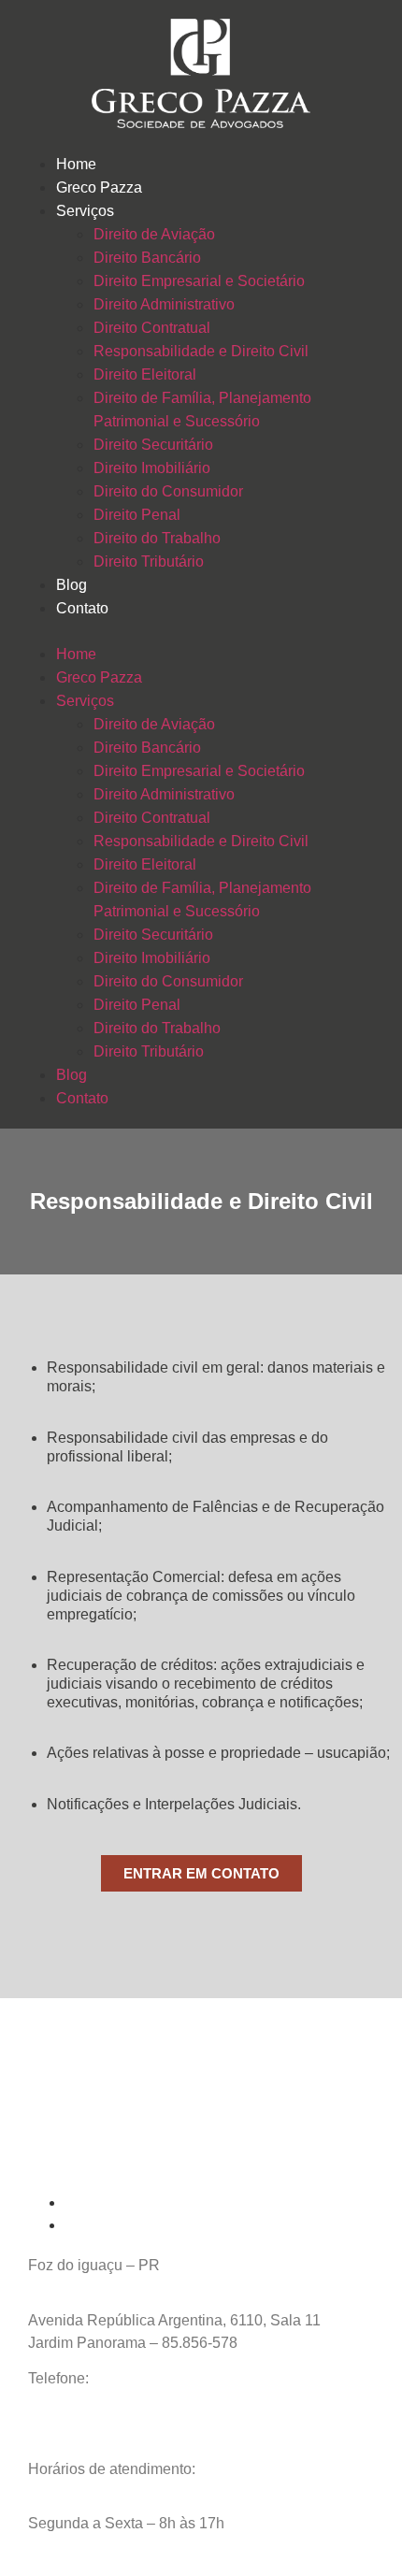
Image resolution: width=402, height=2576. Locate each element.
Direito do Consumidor (168, 491)
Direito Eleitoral (145, 374)
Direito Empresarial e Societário (199, 281)
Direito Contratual (152, 328)
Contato (82, 608)
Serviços (85, 211)
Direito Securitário (153, 445)
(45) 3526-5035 (144, 2378)
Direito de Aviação (154, 234)
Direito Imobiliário (152, 468)
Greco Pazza (99, 187)
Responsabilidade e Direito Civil (201, 351)
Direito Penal (137, 515)
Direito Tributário (149, 561)
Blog (72, 585)
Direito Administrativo (164, 304)
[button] (201, 631)
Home (76, 164)
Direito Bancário (147, 258)
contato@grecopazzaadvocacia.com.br (157, 2414)
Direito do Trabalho (157, 538)
